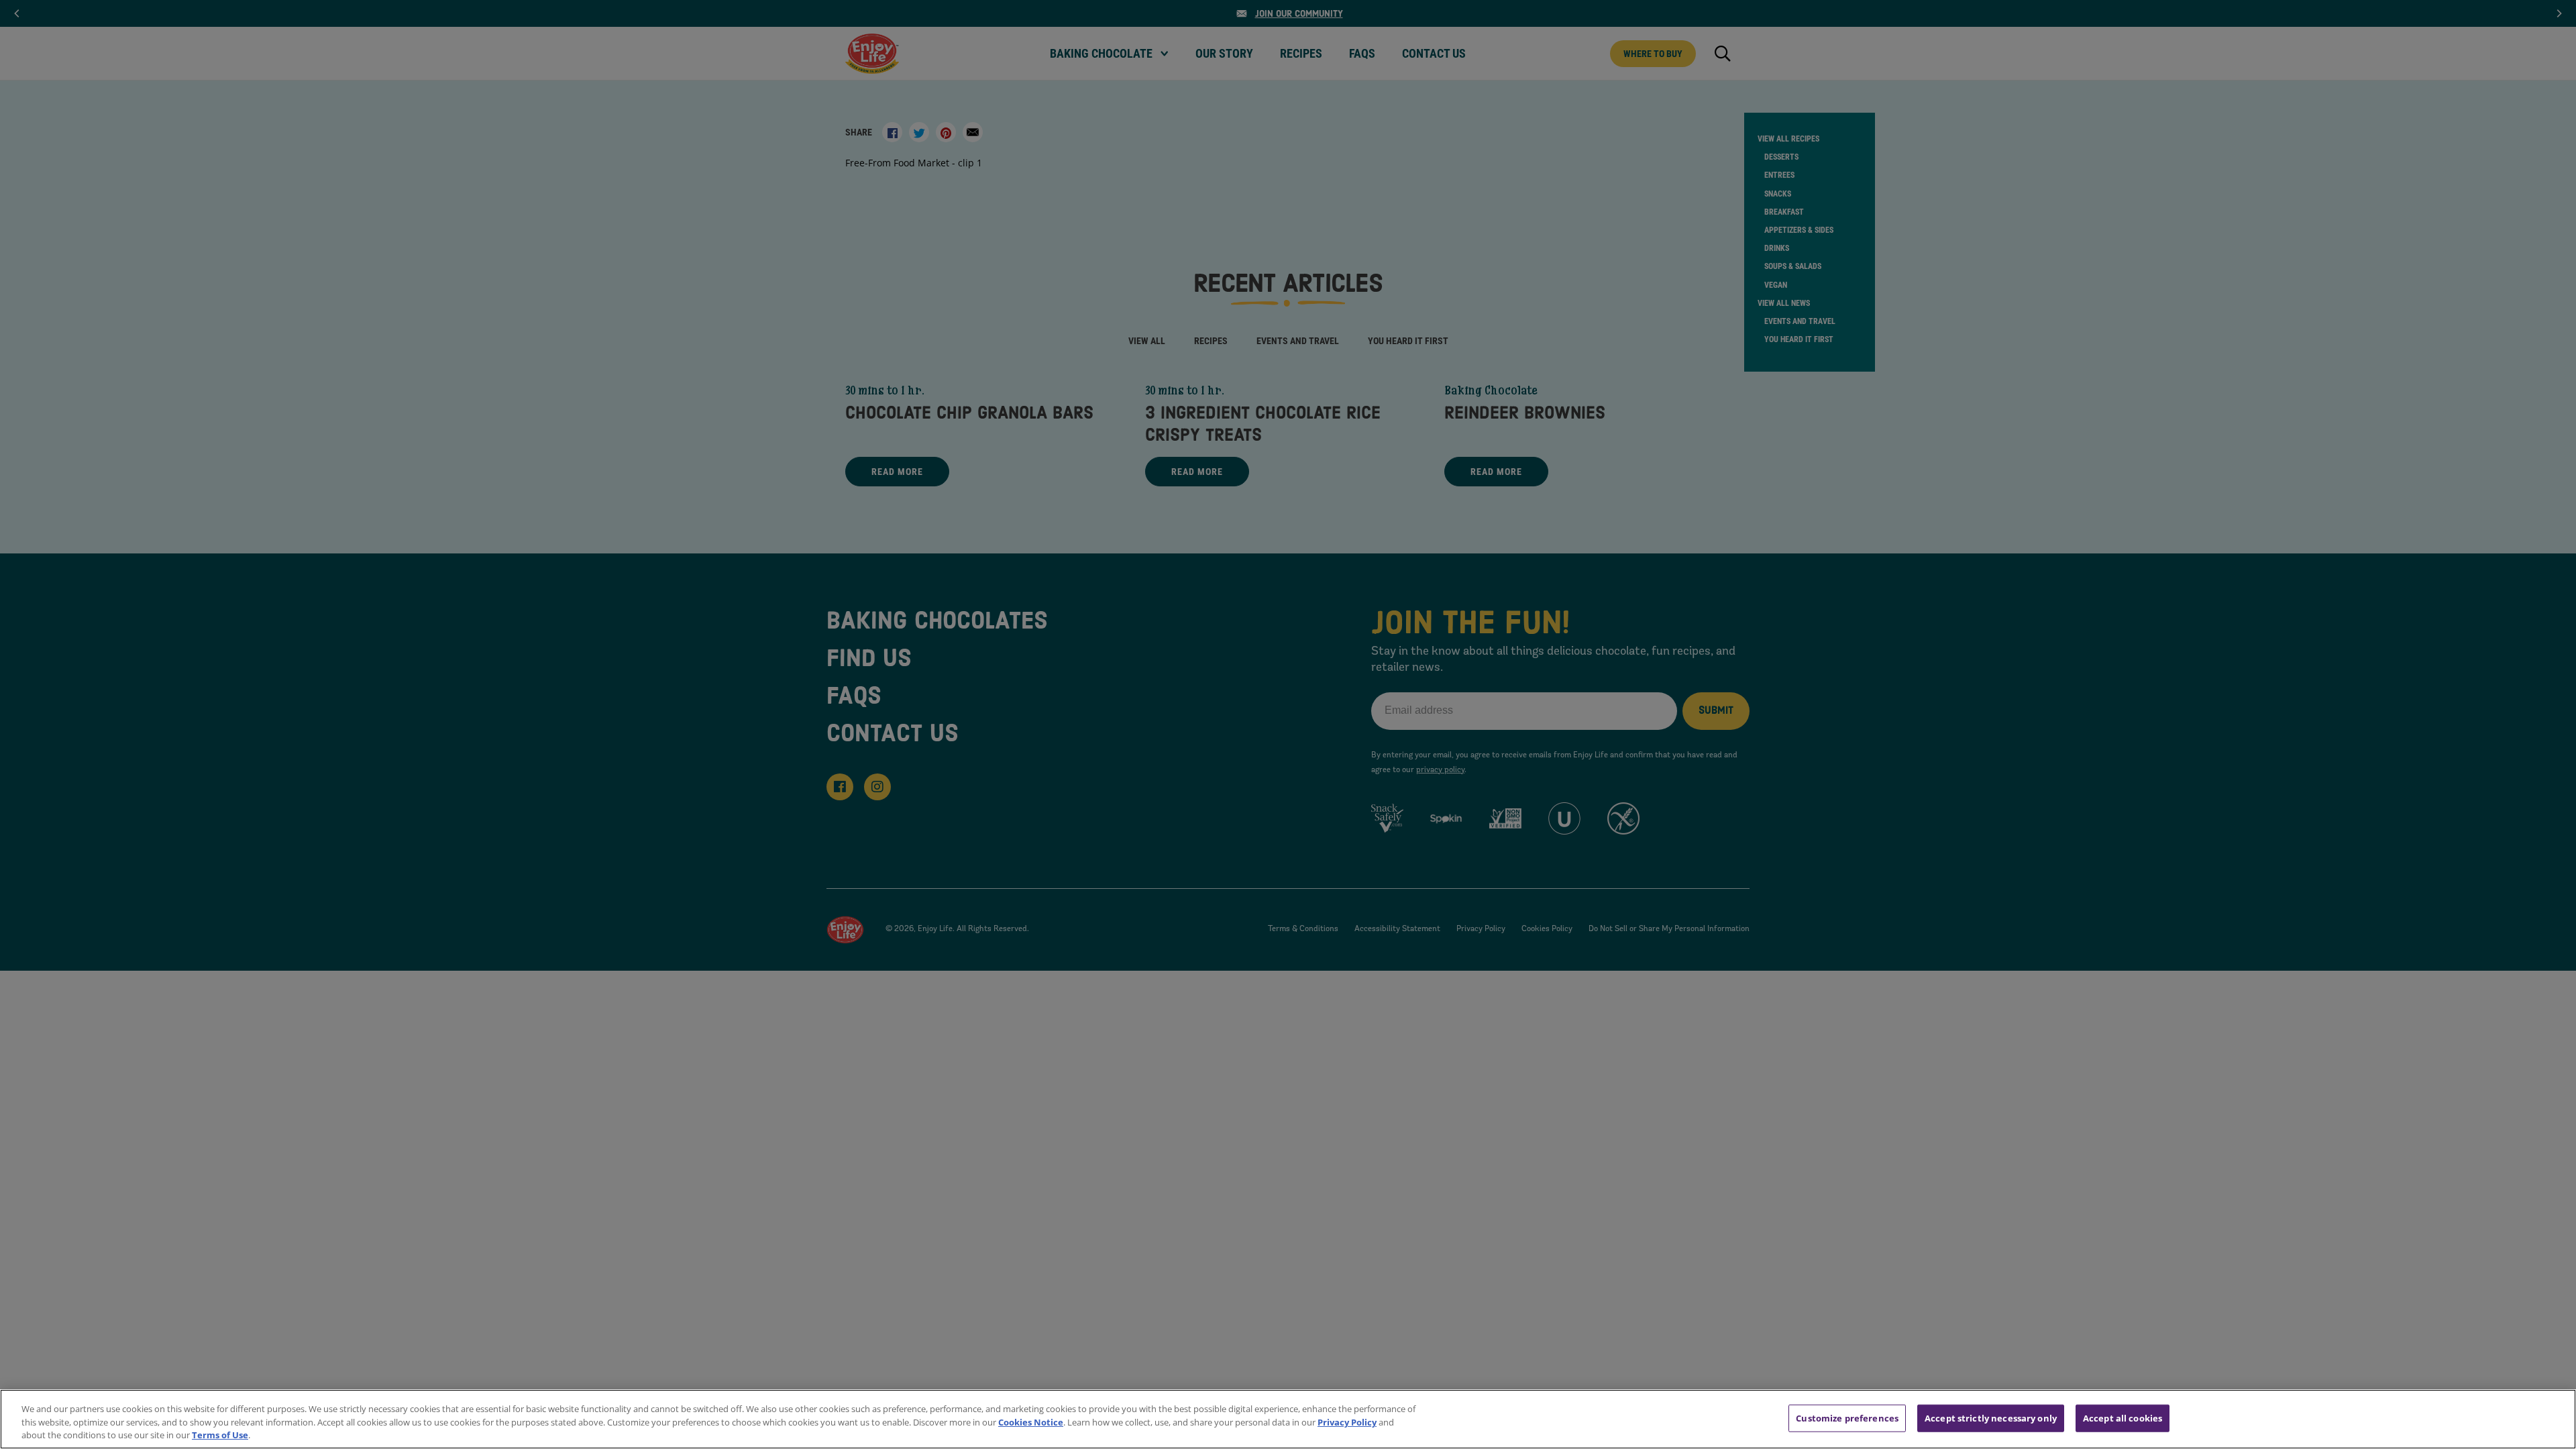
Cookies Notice (1031, 1422)
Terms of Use (220, 1435)
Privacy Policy (1347, 1422)
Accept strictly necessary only (1991, 1417)
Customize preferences (1847, 1417)
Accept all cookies (2123, 1417)
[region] (1288, 1419)
